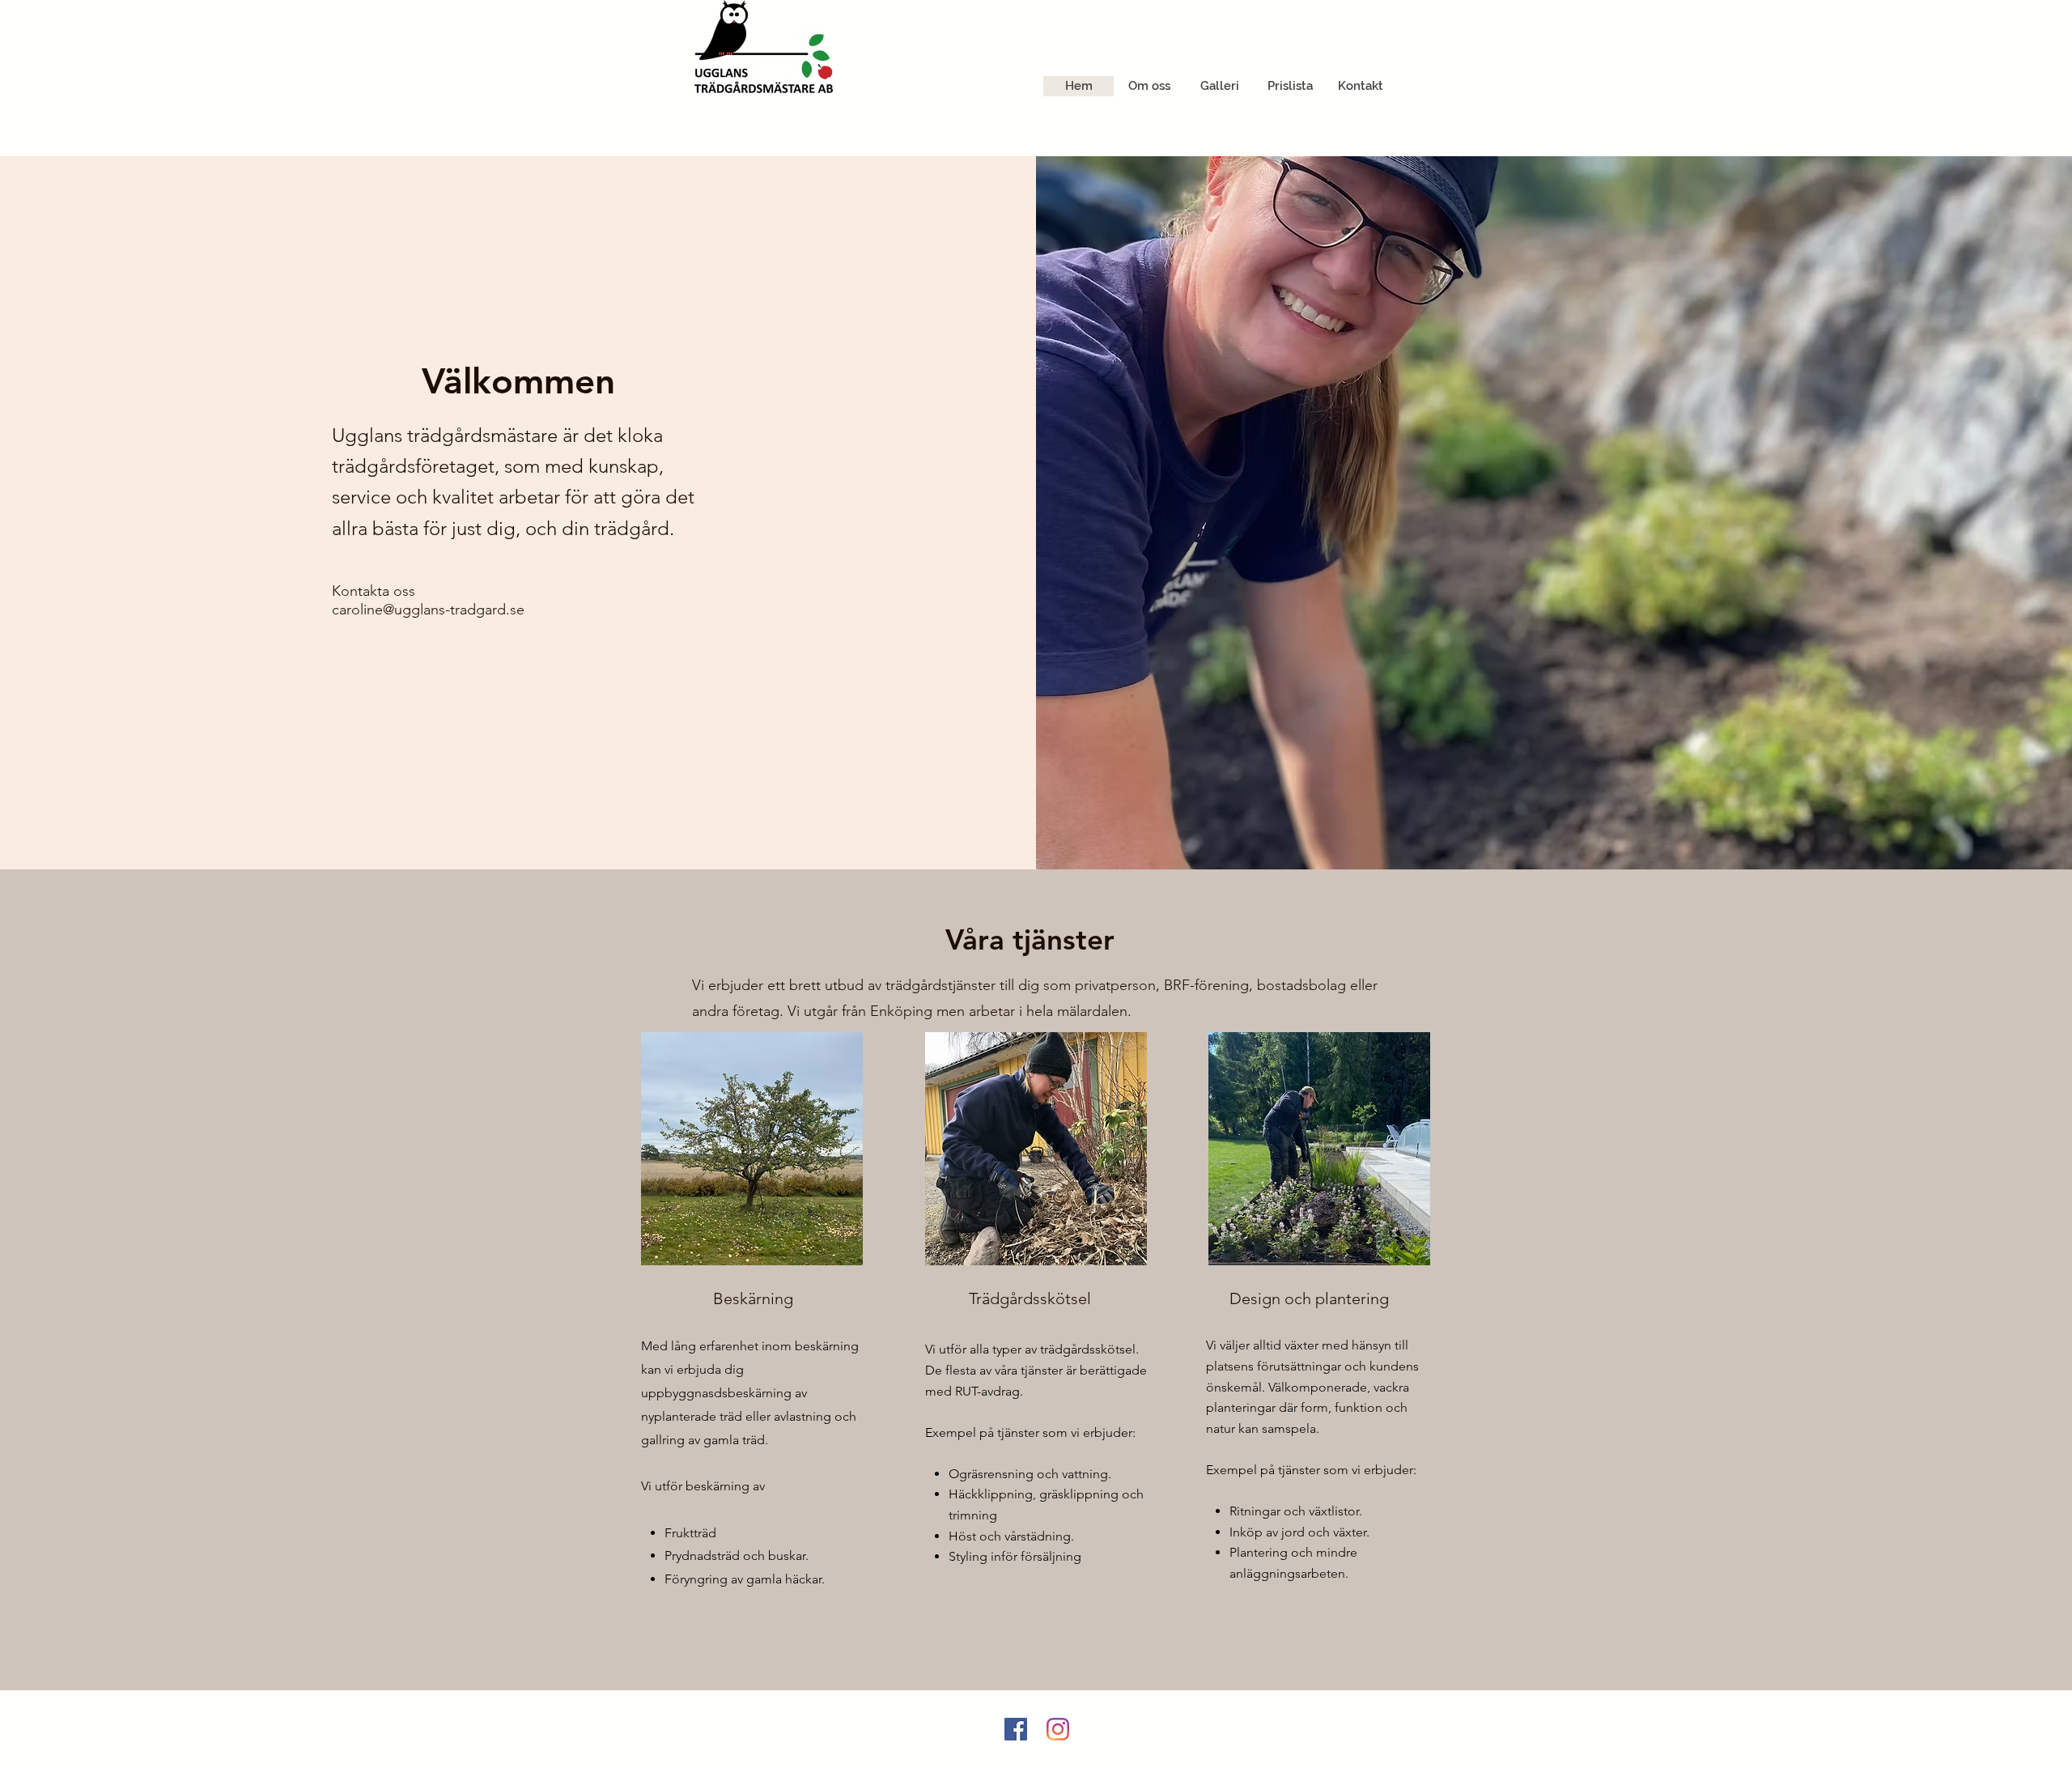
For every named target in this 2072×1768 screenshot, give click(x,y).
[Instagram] (1058, 1729)
